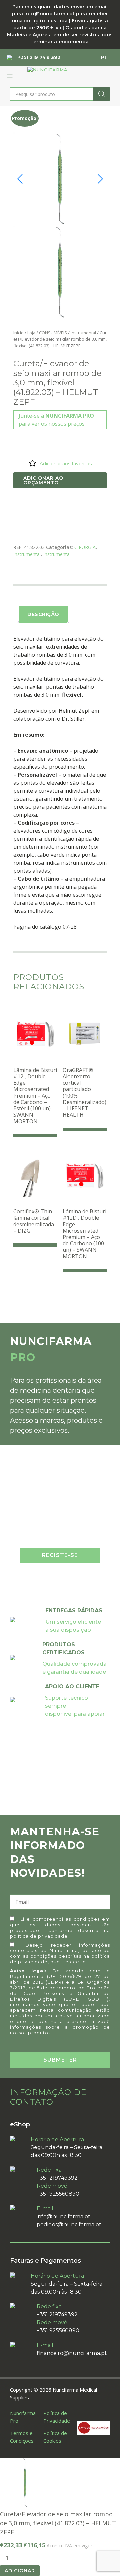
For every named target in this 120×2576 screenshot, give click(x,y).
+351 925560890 (58, 2194)
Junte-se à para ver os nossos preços (56, 420)
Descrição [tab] (43, 614)
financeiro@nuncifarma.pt (72, 2353)
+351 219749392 (57, 2178)
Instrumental (83, 333)
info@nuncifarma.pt (63, 2217)
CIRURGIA (85, 547)
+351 (39, 57)
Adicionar (20, 2571)
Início (18, 333)
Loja (31, 333)
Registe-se (60, 1555)
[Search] (102, 94)
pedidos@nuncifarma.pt (69, 2225)
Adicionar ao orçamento (43, 480)
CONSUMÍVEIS (53, 333)
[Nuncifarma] (47, 70)
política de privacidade (39, 1936)
